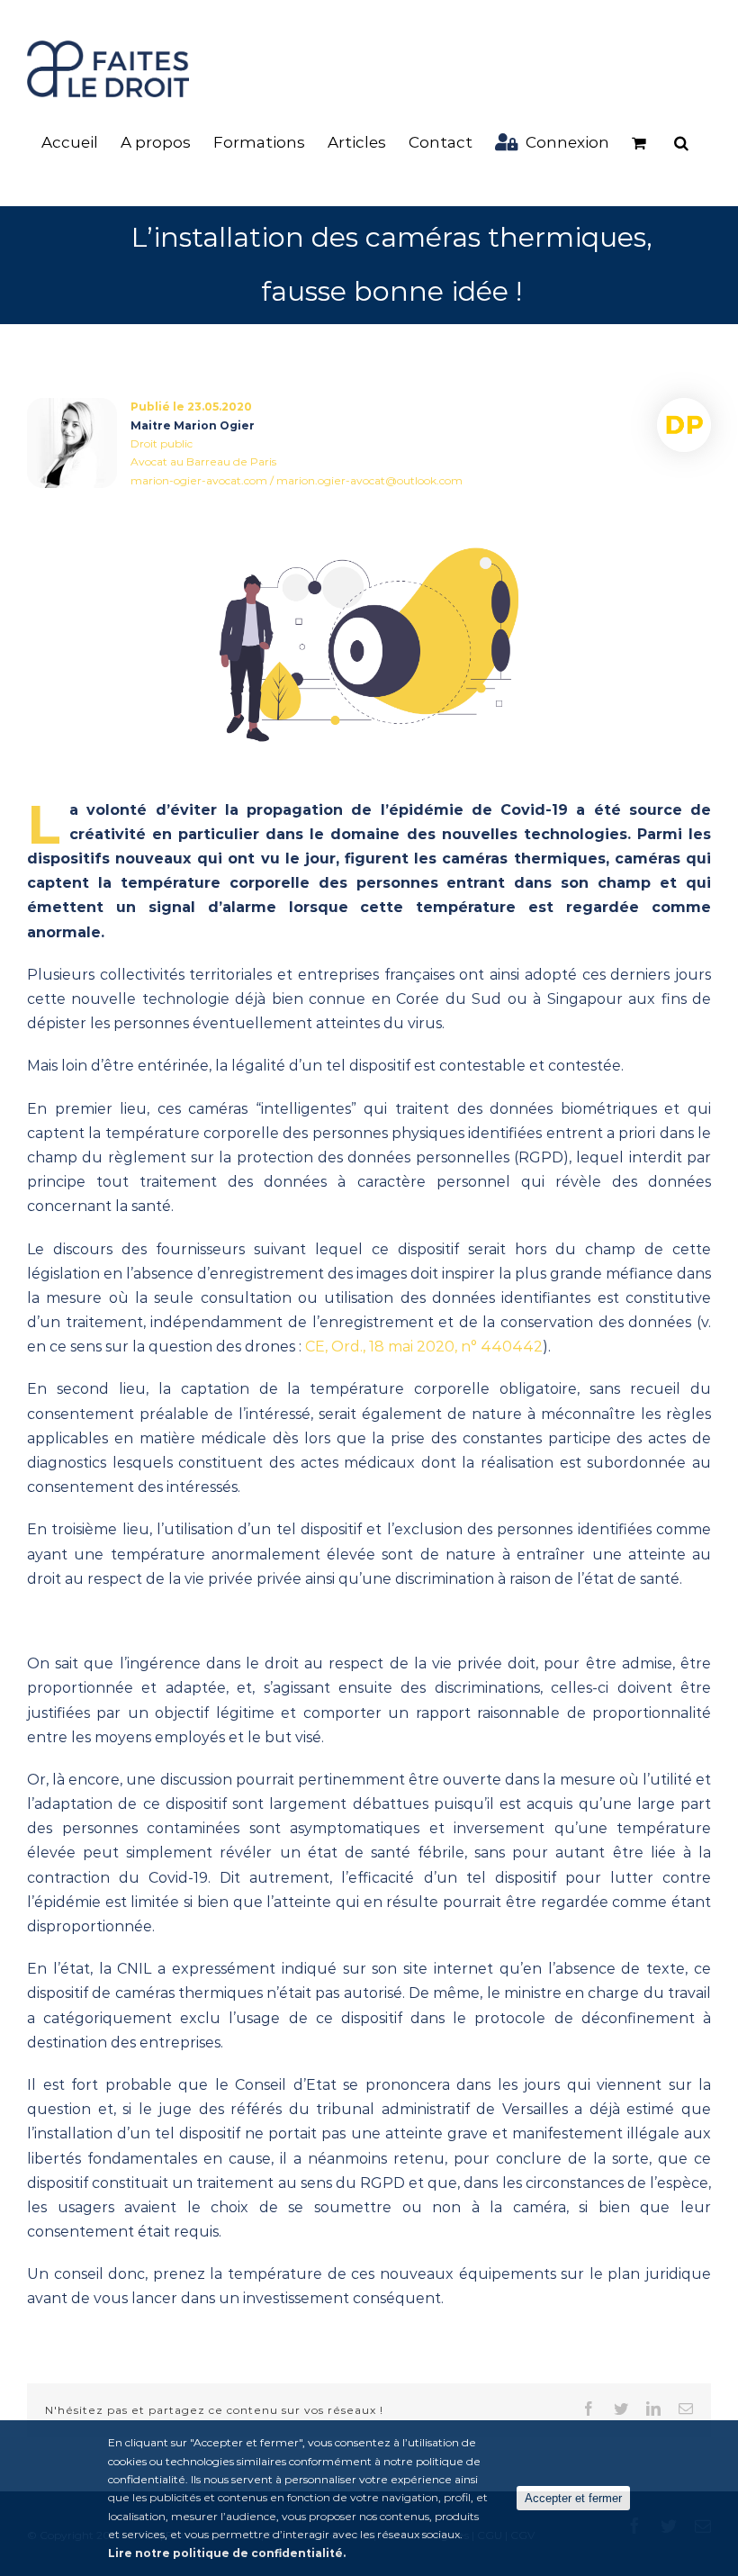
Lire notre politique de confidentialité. (227, 2553)
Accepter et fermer (573, 2498)
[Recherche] (681, 143)
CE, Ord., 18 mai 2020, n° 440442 (424, 1347)
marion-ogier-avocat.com (199, 480)
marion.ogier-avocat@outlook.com (369, 480)
